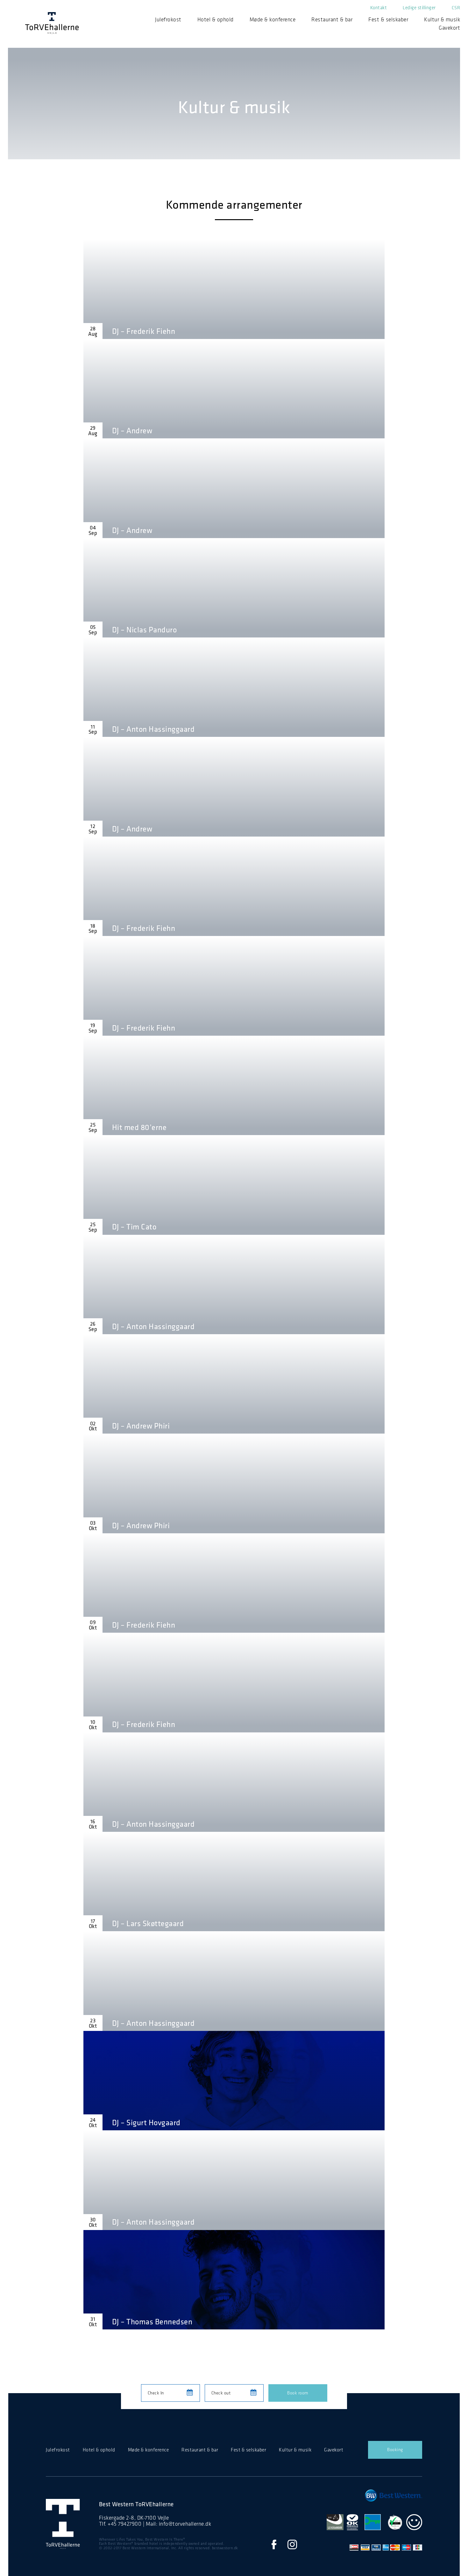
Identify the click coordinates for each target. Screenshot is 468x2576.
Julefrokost (168, 19)
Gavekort (449, 28)
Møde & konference (273, 19)
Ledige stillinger (419, 8)
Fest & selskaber (388, 19)
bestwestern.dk (225, 2548)
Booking (395, 2450)
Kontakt (379, 8)
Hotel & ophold (216, 19)
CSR (456, 8)
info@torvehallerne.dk (185, 2524)
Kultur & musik (442, 19)
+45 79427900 (124, 2524)
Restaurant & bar (332, 19)
